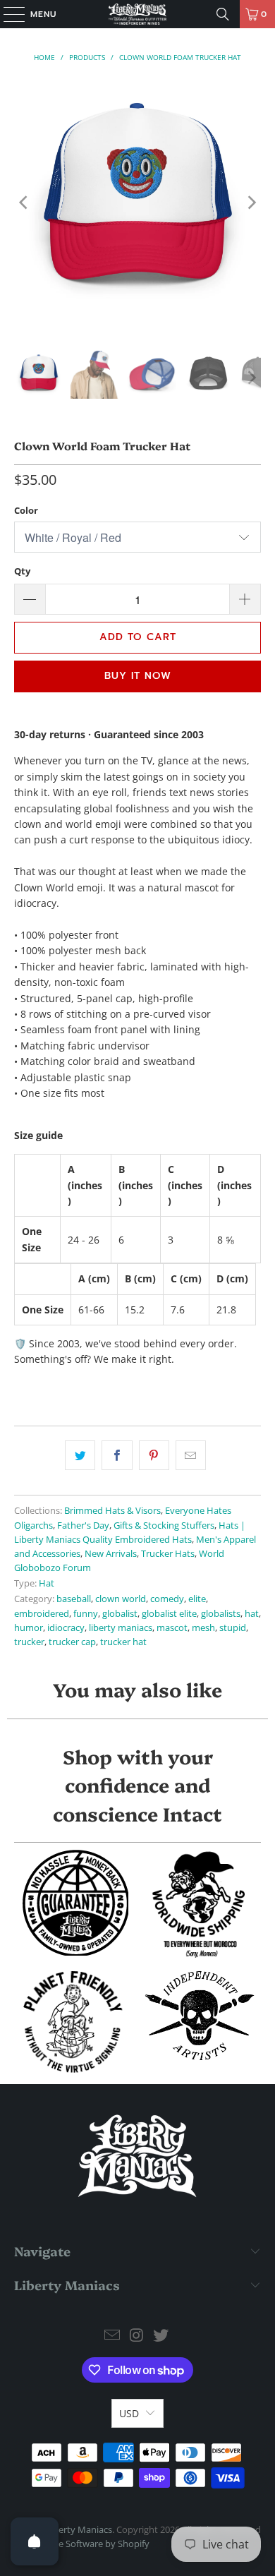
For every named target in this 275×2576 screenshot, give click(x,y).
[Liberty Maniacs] (138, 14)
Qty (22, 571)
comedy (167, 1599)
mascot (172, 1628)
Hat (47, 1583)
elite (197, 1599)
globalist (120, 1614)
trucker (29, 1642)
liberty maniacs (121, 1628)
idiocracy (66, 1628)
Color (26, 510)
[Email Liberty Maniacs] (112, 2336)
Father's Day (83, 1525)
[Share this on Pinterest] (154, 1455)
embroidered (42, 1614)
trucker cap (72, 1642)
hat (252, 1614)
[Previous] (25, 202)
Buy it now (138, 676)
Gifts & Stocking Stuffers (164, 1525)
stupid (233, 1628)
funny (86, 1614)
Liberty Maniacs (79, 2529)
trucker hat (123, 1642)
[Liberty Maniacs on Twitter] (161, 2336)
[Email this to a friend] (191, 1455)
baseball (74, 1599)
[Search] (223, 14)
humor (29, 1628)
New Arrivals (111, 1554)
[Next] (250, 202)
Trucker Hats (168, 1554)
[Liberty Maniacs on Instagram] (137, 2336)
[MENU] (7, 14)
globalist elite (169, 1614)
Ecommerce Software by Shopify (82, 2544)
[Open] (35, 2541)
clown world (121, 1599)
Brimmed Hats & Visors (112, 1511)
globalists (221, 1614)
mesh (203, 1628)
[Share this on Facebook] (117, 1455)
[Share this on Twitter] (80, 1455)
